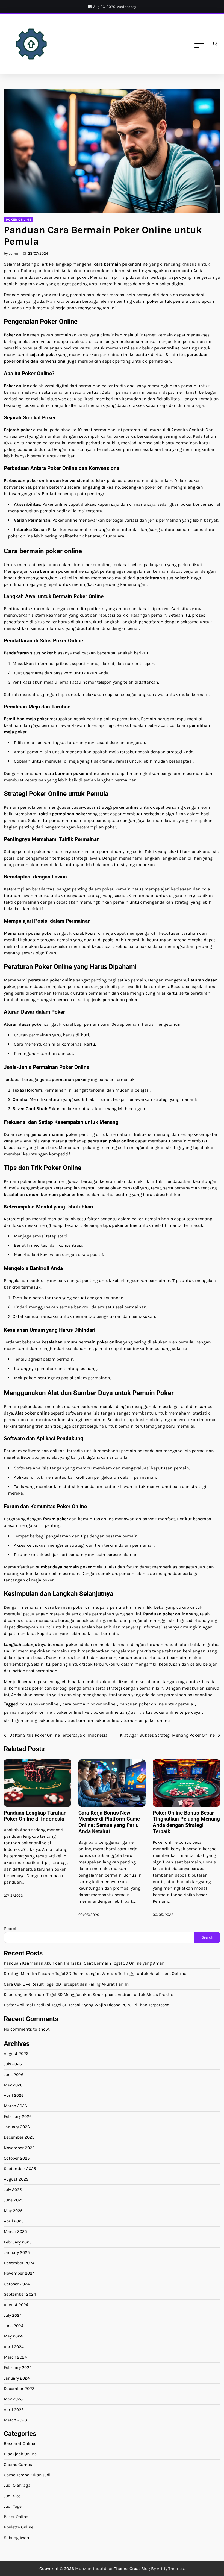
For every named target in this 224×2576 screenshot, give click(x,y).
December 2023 (19, 2389)
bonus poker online (39, 1704)
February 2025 (18, 2242)
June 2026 (14, 2075)
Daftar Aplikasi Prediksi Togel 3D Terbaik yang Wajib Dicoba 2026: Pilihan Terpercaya (87, 2005)
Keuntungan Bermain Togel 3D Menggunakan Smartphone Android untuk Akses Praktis (89, 1995)
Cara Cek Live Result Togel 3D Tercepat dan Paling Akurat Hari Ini (67, 1984)
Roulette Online (19, 2527)
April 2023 (14, 2410)
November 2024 (19, 2273)
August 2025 (16, 2179)
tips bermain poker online (93, 1720)
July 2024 (13, 2315)
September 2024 (20, 2294)
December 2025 (19, 2137)
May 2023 (13, 2399)
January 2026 (17, 2127)
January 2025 (17, 2252)
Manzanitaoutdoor (94, 2568)
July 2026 (13, 2064)
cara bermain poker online (89, 1704)
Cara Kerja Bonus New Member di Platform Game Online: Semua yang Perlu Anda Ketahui (109, 1822)
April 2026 (14, 2095)
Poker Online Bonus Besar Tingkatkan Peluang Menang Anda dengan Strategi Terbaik (186, 1822)
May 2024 (13, 2336)
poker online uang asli (116, 1712)
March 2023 (15, 2420)
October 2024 (17, 2284)
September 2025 (20, 2169)
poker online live (73, 1712)
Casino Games (18, 2465)
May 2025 (13, 2211)
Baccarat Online (19, 2443)
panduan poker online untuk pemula (156, 1704)
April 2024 (14, 2347)
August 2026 (16, 2054)
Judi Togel (13, 2506)
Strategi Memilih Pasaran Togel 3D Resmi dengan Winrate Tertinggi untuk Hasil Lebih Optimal (96, 1974)
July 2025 (13, 2190)
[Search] (215, 44)
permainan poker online (28, 1712)
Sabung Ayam (17, 2538)
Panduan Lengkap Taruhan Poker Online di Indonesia (35, 1816)
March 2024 (15, 2357)
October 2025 (17, 2158)
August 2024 (16, 2305)
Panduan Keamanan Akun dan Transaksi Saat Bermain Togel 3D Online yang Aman (84, 1963)
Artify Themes (170, 2568)
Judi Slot (12, 2496)
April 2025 (14, 2221)
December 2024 (19, 2263)
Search (11, 1929)
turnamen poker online (147, 1720)
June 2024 (14, 2326)
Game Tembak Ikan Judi (27, 2475)
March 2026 (15, 2106)
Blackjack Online (20, 2454)
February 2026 (18, 2116)
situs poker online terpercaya (171, 1712)
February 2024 (18, 2368)
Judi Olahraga (17, 2485)
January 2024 (17, 2378)
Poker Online (19, 220)
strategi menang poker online (33, 1720)
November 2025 (19, 2148)
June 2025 (14, 2200)
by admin (12, 253)
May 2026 (13, 2085)
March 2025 (15, 2231)
